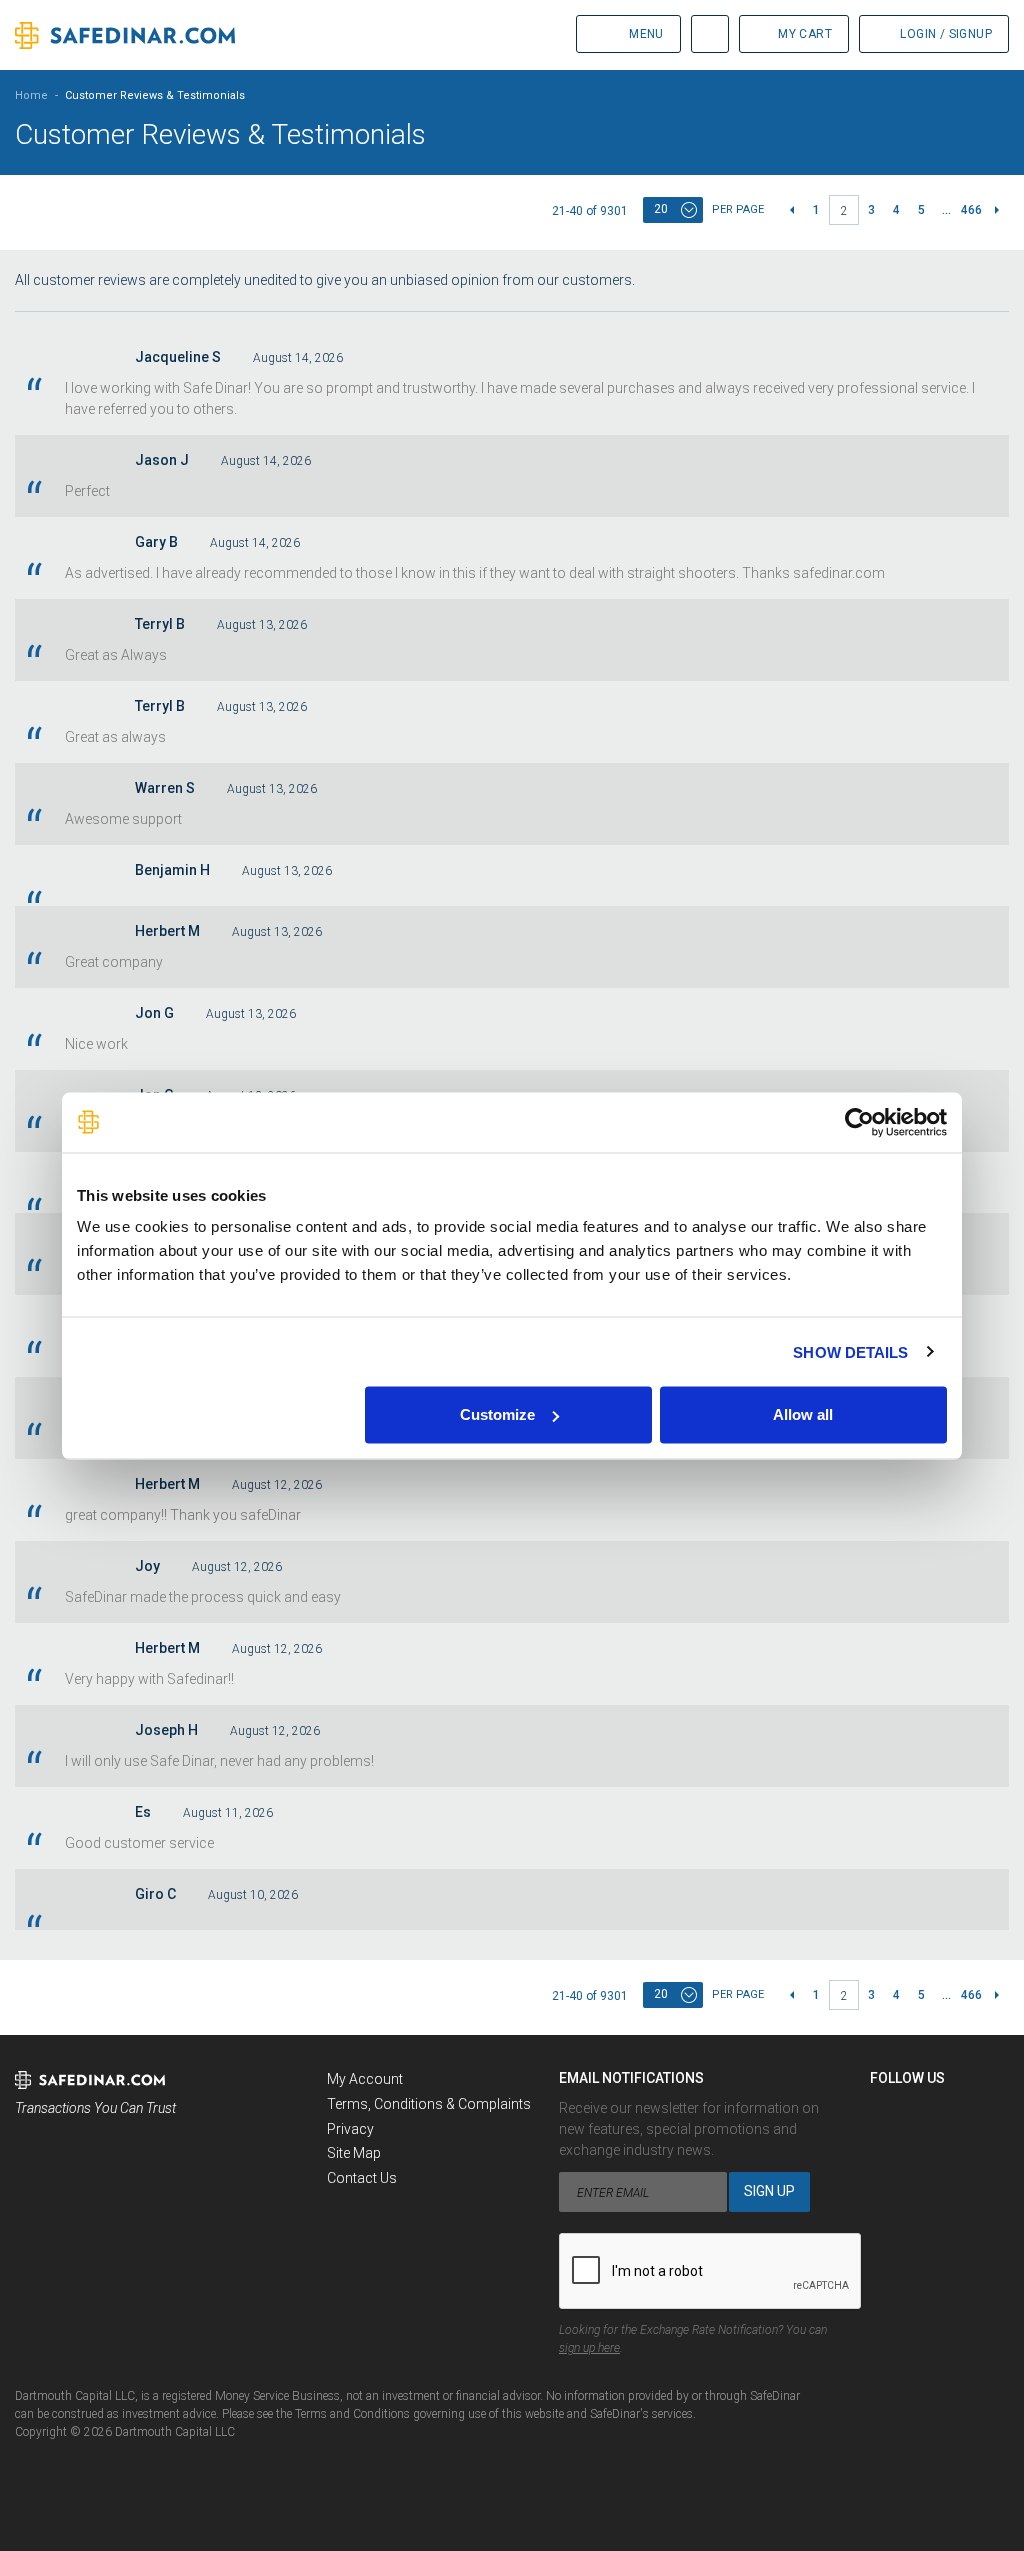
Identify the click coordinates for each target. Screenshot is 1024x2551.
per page (738, 209)
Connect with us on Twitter (923, 2113)
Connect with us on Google (960, 2113)
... (946, 210)
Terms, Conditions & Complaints (429, 2104)
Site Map (354, 2153)
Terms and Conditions (352, 2414)
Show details (850, 1351)
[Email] (886, 2150)
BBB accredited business (66, 2164)
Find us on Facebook (886, 2113)
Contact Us (362, 2178)
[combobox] (673, 210)
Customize (497, 1414)
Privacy (350, 2129)
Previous (791, 210)
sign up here (589, 2348)
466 (971, 210)
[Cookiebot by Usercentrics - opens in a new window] (859, 1122)
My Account (365, 2079)
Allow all (803, 1414)
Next (996, 210)
